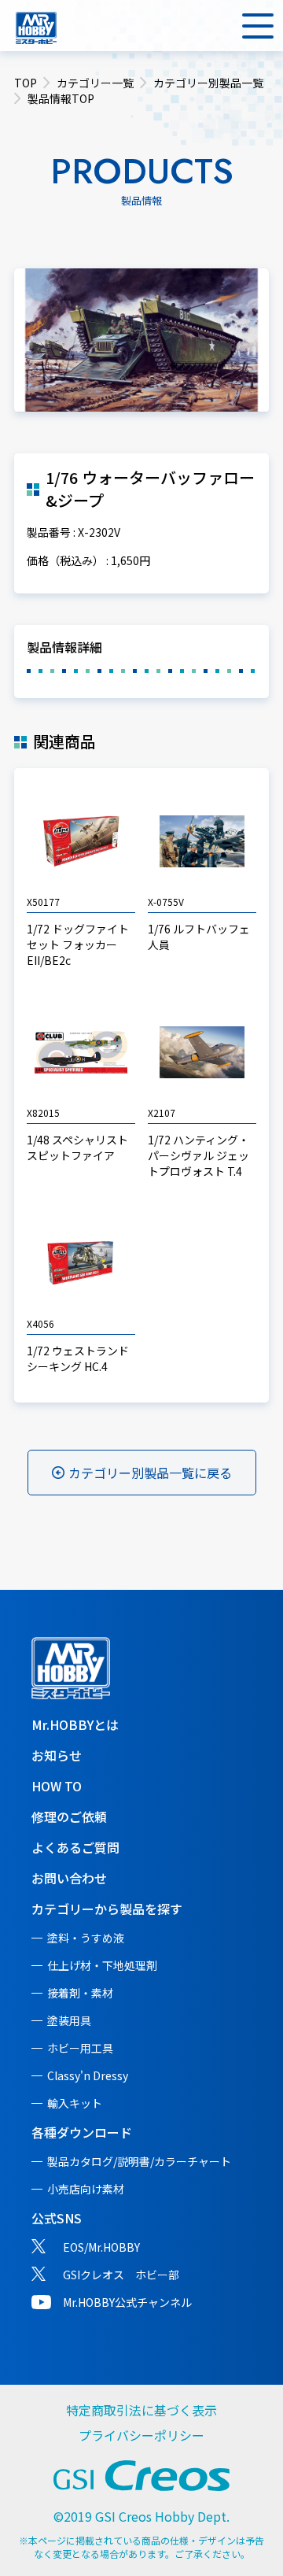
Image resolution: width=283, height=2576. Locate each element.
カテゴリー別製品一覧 (208, 83)
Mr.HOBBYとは (75, 1724)
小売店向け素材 (86, 2189)
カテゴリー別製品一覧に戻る (150, 1473)
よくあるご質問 (75, 1847)
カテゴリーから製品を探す (107, 1909)
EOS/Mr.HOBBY (101, 2247)
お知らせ (57, 1755)
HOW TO (57, 1786)
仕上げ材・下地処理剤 (102, 1965)
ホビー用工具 (80, 2048)
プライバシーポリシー (141, 2435)
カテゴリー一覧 (95, 83)
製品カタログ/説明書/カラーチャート (139, 2161)
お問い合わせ (69, 1878)
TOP (26, 83)
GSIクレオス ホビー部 (121, 2275)
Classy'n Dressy (88, 2075)
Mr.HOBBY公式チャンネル (127, 2302)
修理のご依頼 (69, 1817)
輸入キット (75, 2103)
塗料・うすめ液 (86, 1938)
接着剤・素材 (80, 1993)
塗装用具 (69, 2020)
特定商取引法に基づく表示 (141, 2410)
